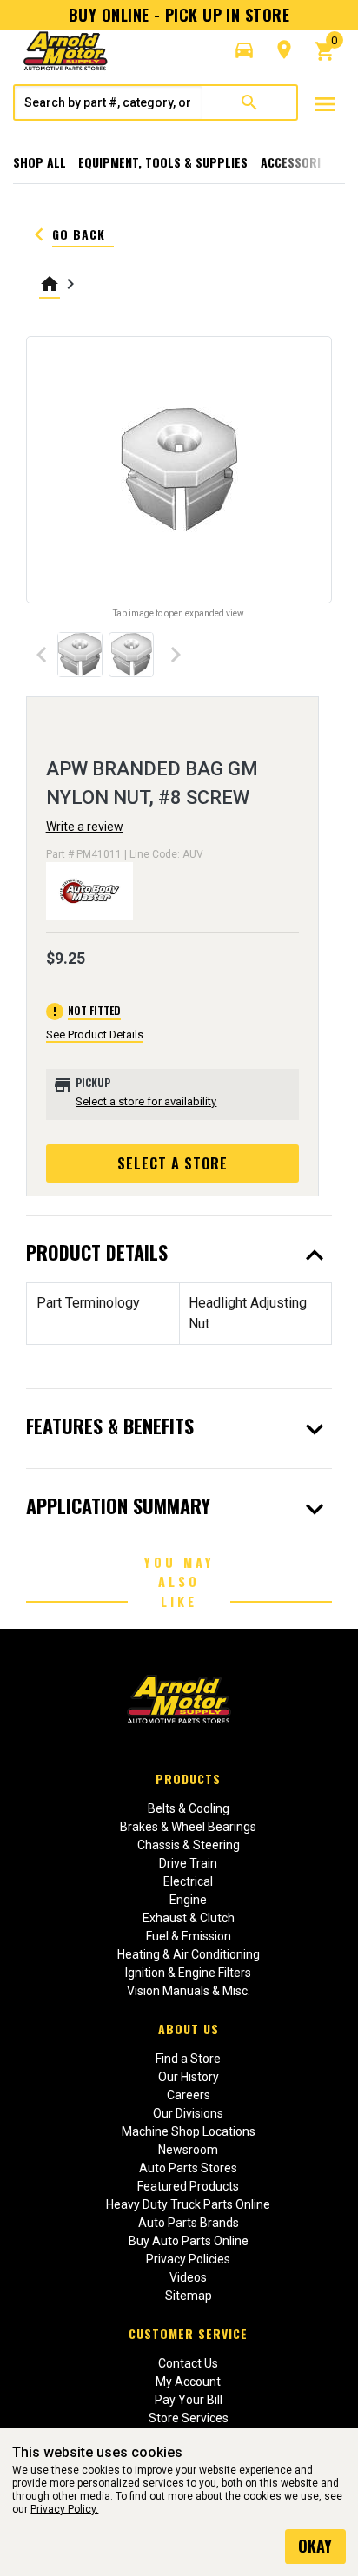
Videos (188, 2277)
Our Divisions (188, 2113)
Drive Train (188, 1863)
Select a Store (172, 1163)
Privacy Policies (188, 2259)
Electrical (188, 1881)
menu (325, 104)
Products (188, 1779)
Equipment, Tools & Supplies (163, 162)
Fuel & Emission (189, 1936)
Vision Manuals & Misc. (189, 1991)
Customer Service (188, 2333)
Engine (188, 1900)
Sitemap (189, 2296)
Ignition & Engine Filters (188, 1973)
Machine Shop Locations (189, 2131)
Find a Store (188, 2059)
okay (315, 2546)
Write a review (85, 827)
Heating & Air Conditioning (189, 1954)
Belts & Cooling (189, 1808)
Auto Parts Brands (189, 2223)
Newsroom (188, 2150)
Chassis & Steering (189, 1845)
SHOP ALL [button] (40, 162)
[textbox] (109, 102)
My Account (188, 2382)
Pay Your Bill (189, 2400)
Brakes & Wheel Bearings (188, 1827)
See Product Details (95, 1034)
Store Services (189, 2418)
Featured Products (188, 2186)
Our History (189, 2077)
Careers (189, 2095)
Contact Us (188, 2363)
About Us (189, 2029)
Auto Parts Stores (188, 2168)
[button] (244, 50)
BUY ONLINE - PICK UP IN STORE (179, 15)
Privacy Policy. (64, 2509)
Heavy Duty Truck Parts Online (188, 2204)
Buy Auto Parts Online (189, 2241)
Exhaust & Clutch (189, 1918)
